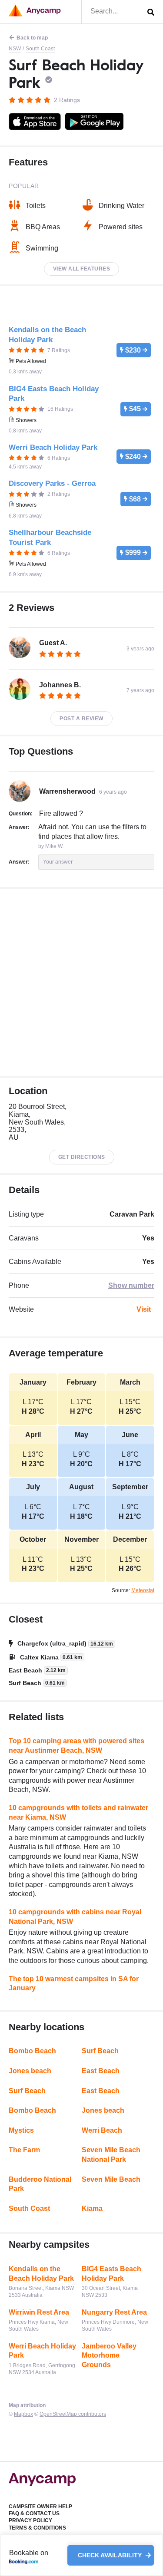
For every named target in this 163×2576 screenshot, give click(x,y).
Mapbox (23, 2414)
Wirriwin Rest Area (39, 2312)
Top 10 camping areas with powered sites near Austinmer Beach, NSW (77, 1746)
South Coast (40, 49)
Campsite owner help (40, 2507)
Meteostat (143, 1590)
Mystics (21, 2130)
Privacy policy (30, 2520)
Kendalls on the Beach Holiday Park (41, 2274)
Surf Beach (100, 2051)
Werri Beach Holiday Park (42, 2351)
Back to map (32, 38)
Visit (144, 1309)
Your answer (58, 862)
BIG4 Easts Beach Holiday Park (111, 2274)
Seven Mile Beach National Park (111, 2155)
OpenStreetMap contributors (73, 2414)
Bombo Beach (32, 2051)
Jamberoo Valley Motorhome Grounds (109, 2355)
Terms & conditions (37, 2528)
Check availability (111, 2556)
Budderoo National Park (40, 2184)
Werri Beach (102, 2130)
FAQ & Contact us (34, 2513)
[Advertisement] (81, 982)
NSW (15, 49)
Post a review (81, 719)
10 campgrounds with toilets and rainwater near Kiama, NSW (78, 1812)
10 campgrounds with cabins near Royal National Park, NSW (75, 1917)
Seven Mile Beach (111, 2179)
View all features (82, 269)
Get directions (82, 1157)
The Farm (24, 2150)
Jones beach (30, 2071)
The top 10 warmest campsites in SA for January (74, 1984)
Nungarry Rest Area (114, 2312)
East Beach (101, 2071)
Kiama (92, 2208)
